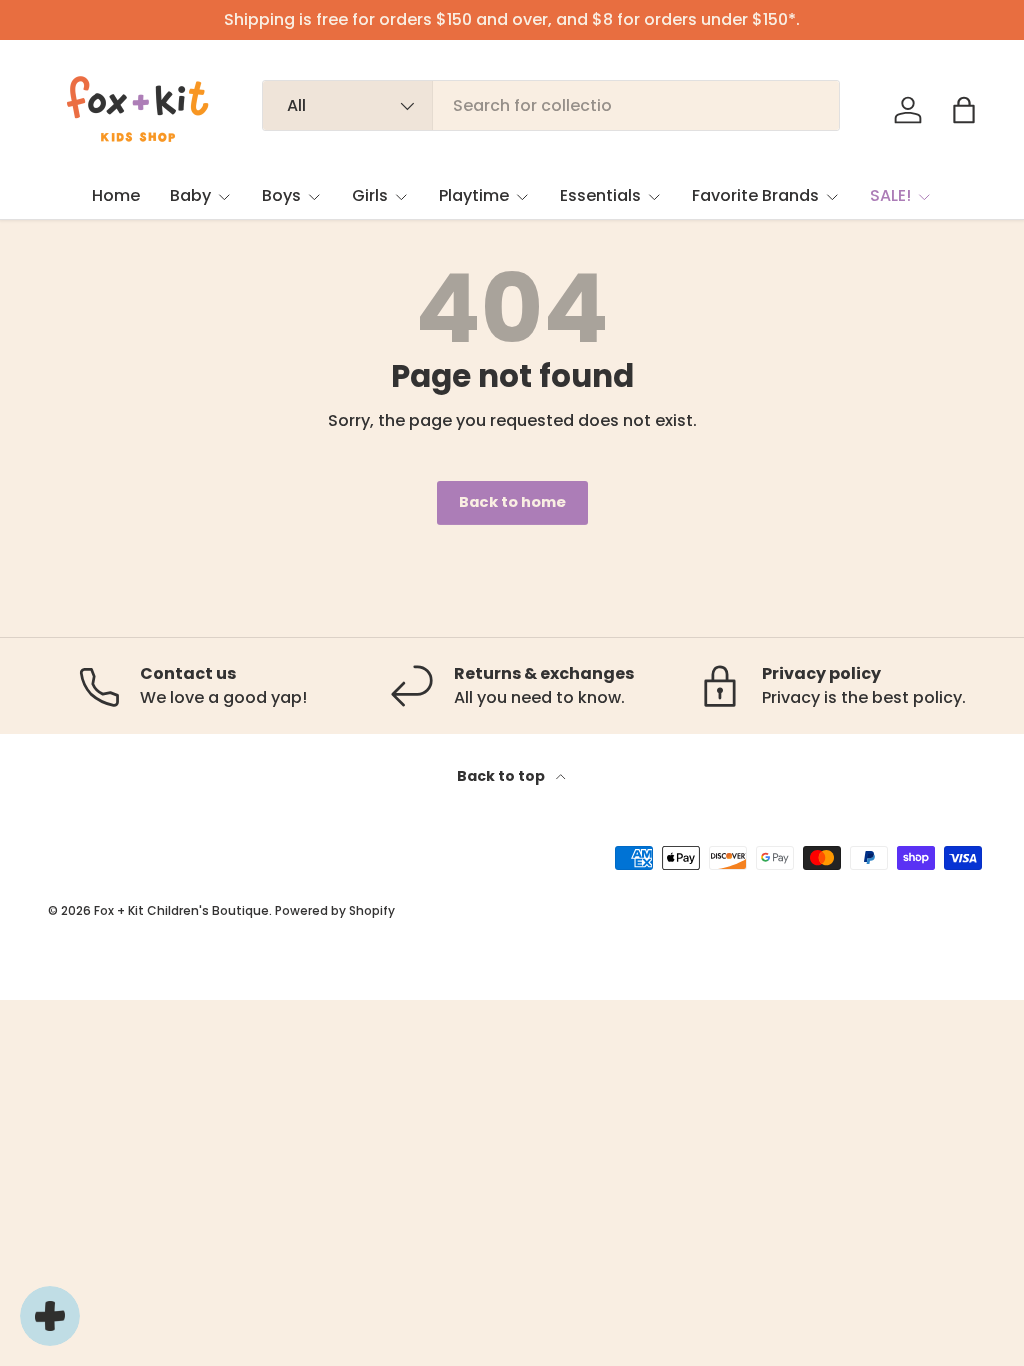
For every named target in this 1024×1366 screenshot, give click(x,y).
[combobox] (551, 105)
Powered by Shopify (335, 910)
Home (116, 195)
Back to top (502, 776)
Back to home (512, 502)
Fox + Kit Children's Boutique (181, 910)
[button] (964, 110)
